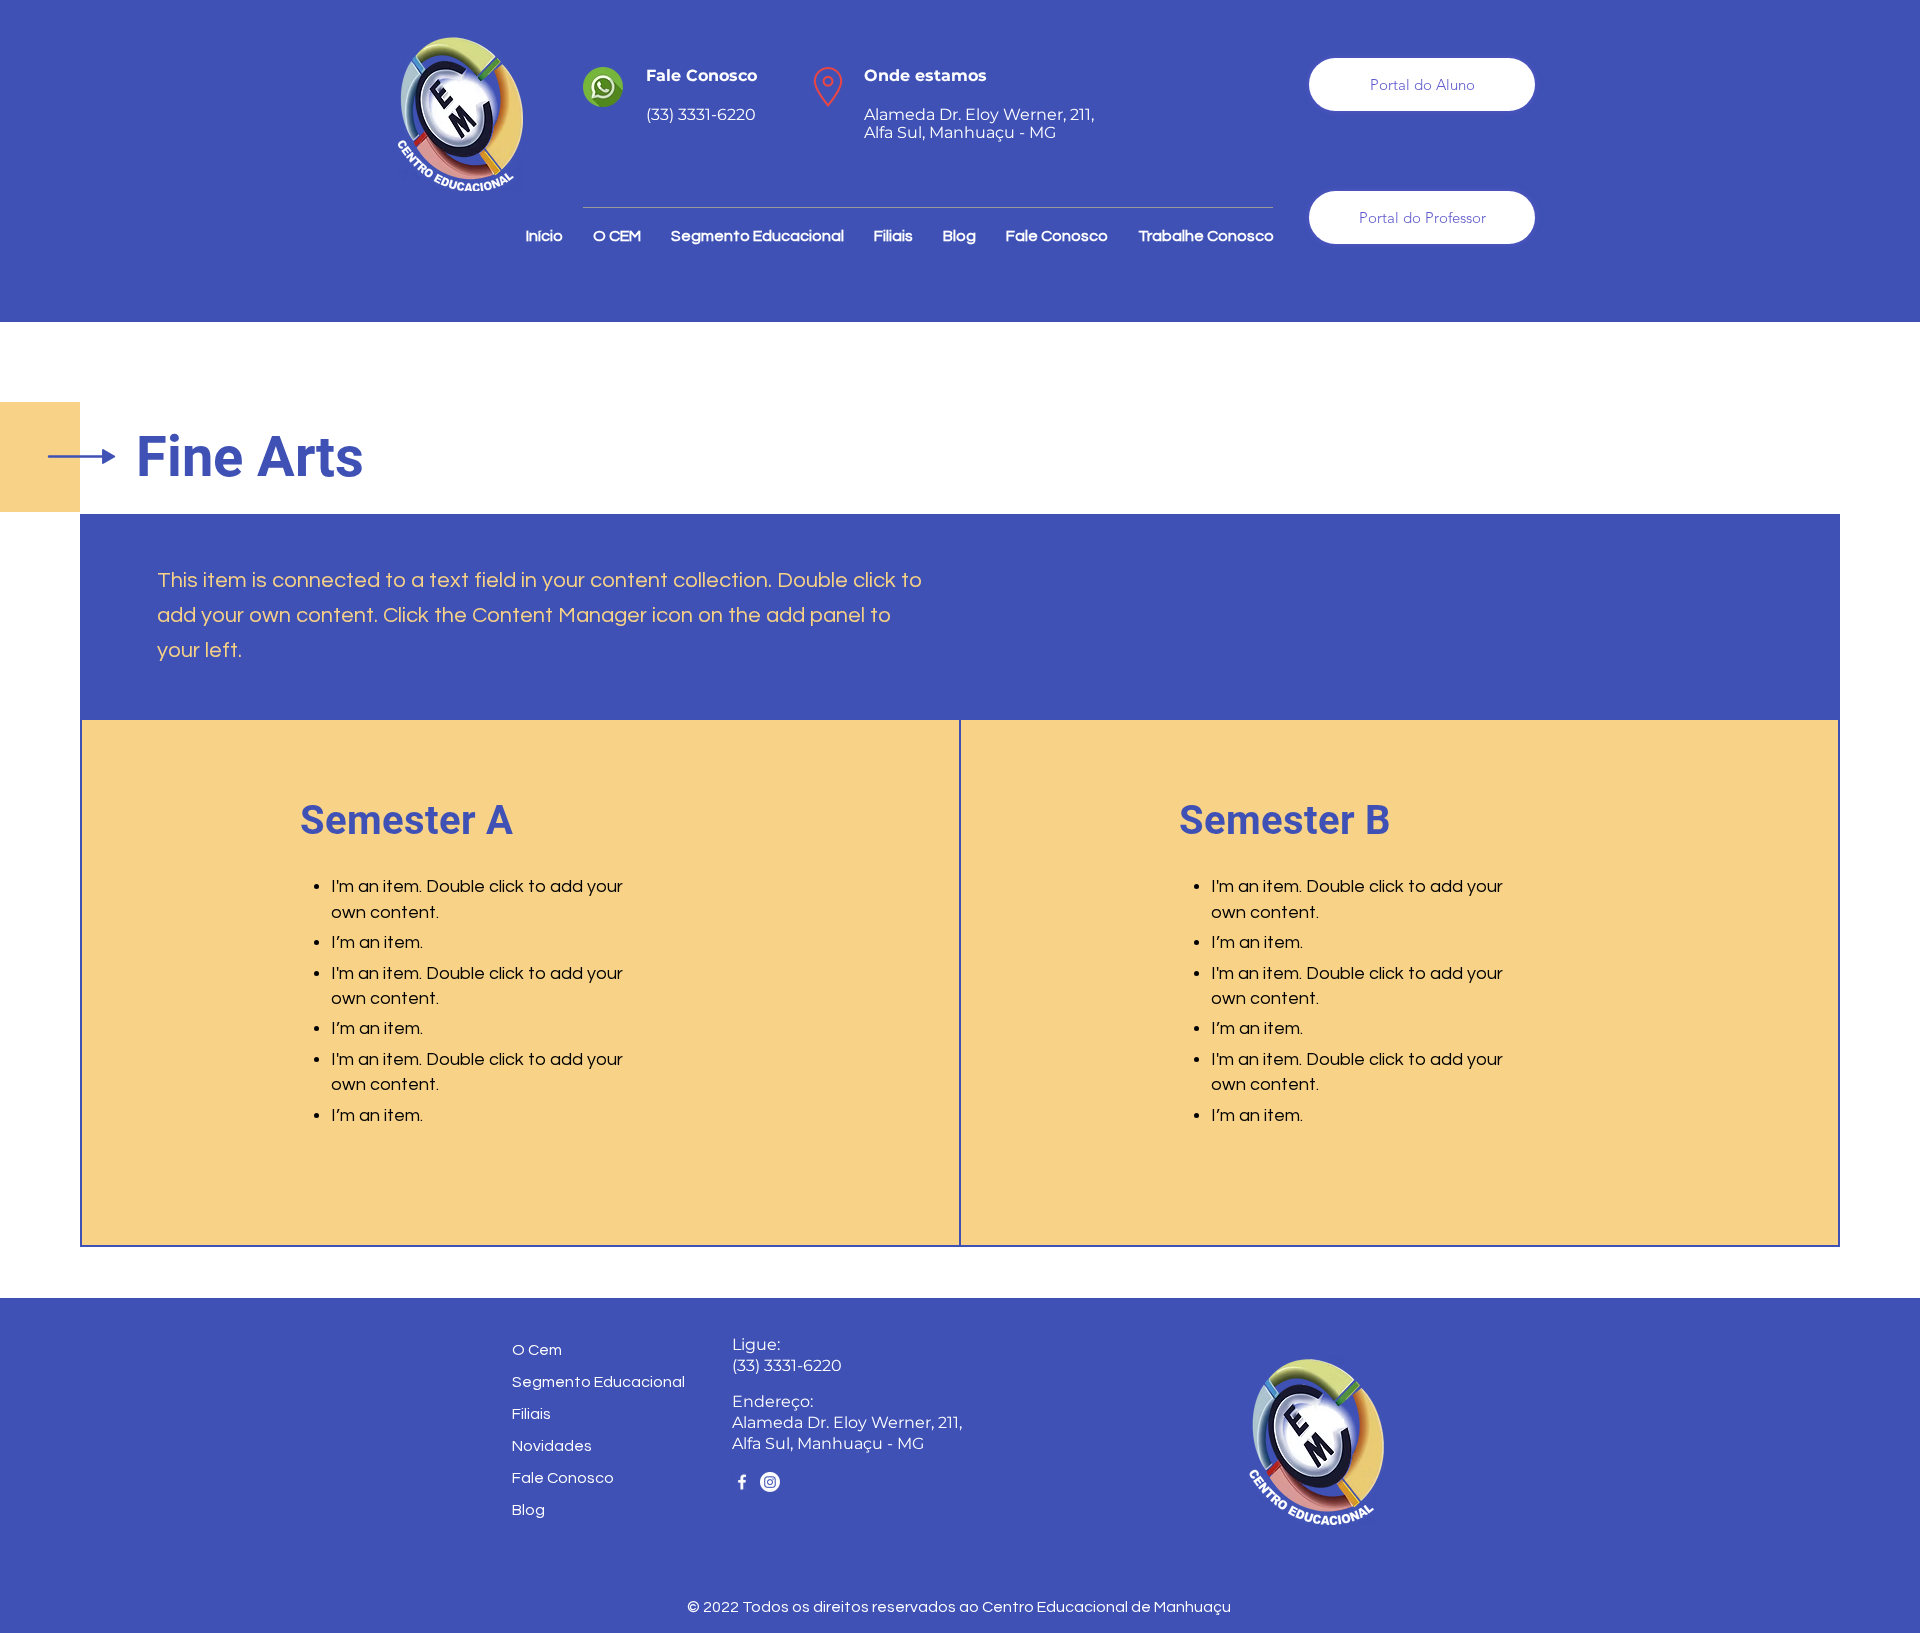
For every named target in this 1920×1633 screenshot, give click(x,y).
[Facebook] (742, 1482)
